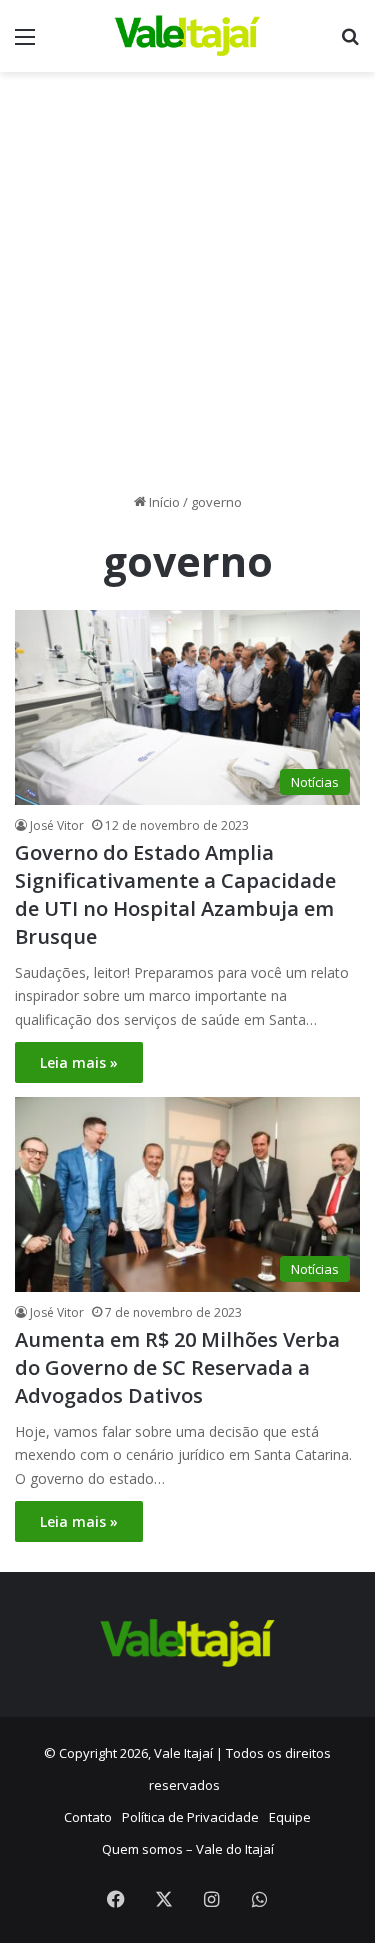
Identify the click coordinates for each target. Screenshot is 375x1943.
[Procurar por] (350, 43)
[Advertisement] (187, 289)
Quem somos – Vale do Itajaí (188, 1849)
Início (163, 502)
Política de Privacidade (190, 1817)
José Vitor (57, 825)
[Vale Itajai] (188, 36)
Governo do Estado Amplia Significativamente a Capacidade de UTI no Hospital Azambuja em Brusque (175, 894)
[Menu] (25, 43)
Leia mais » (79, 1062)
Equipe (290, 1817)
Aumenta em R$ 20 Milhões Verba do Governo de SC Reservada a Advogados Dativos (177, 1367)
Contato (88, 1817)
